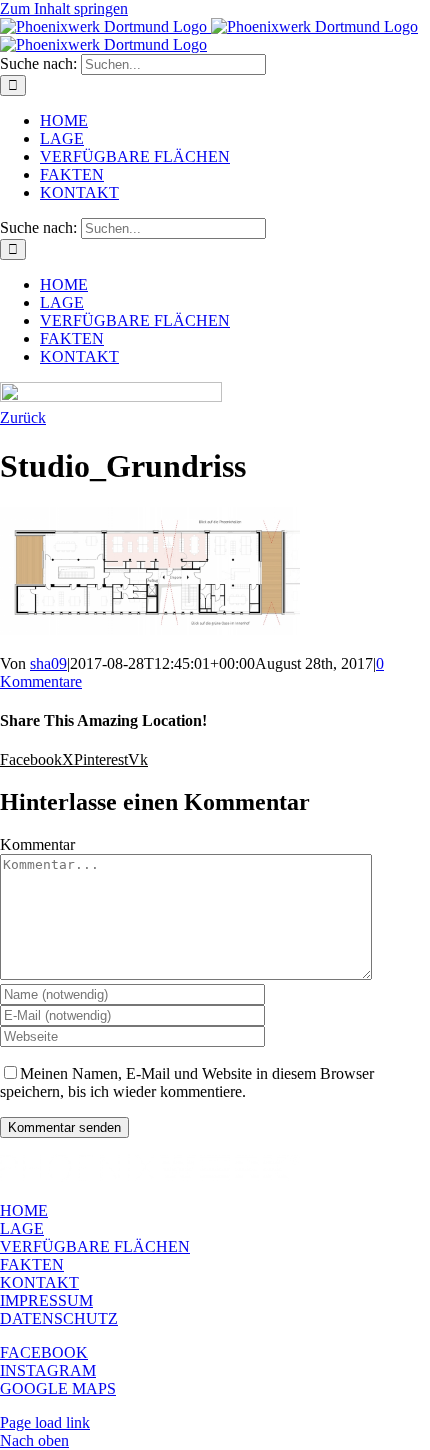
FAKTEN (32, 1264)
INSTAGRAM (48, 1370)
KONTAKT (39, 1282)
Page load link (45, 1422)
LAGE (22, 1228)
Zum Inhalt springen (64, 8)
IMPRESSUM (46, 1300)
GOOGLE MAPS (58, 1388)
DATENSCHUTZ (59, 1318)
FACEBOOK (44, 1352)
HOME (24, 1210)
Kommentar (37, 844)
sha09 (48, 663)
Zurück (23, 417)
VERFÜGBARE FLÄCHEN (95, 1246)
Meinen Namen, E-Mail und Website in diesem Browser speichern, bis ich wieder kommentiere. (187, 1082)
